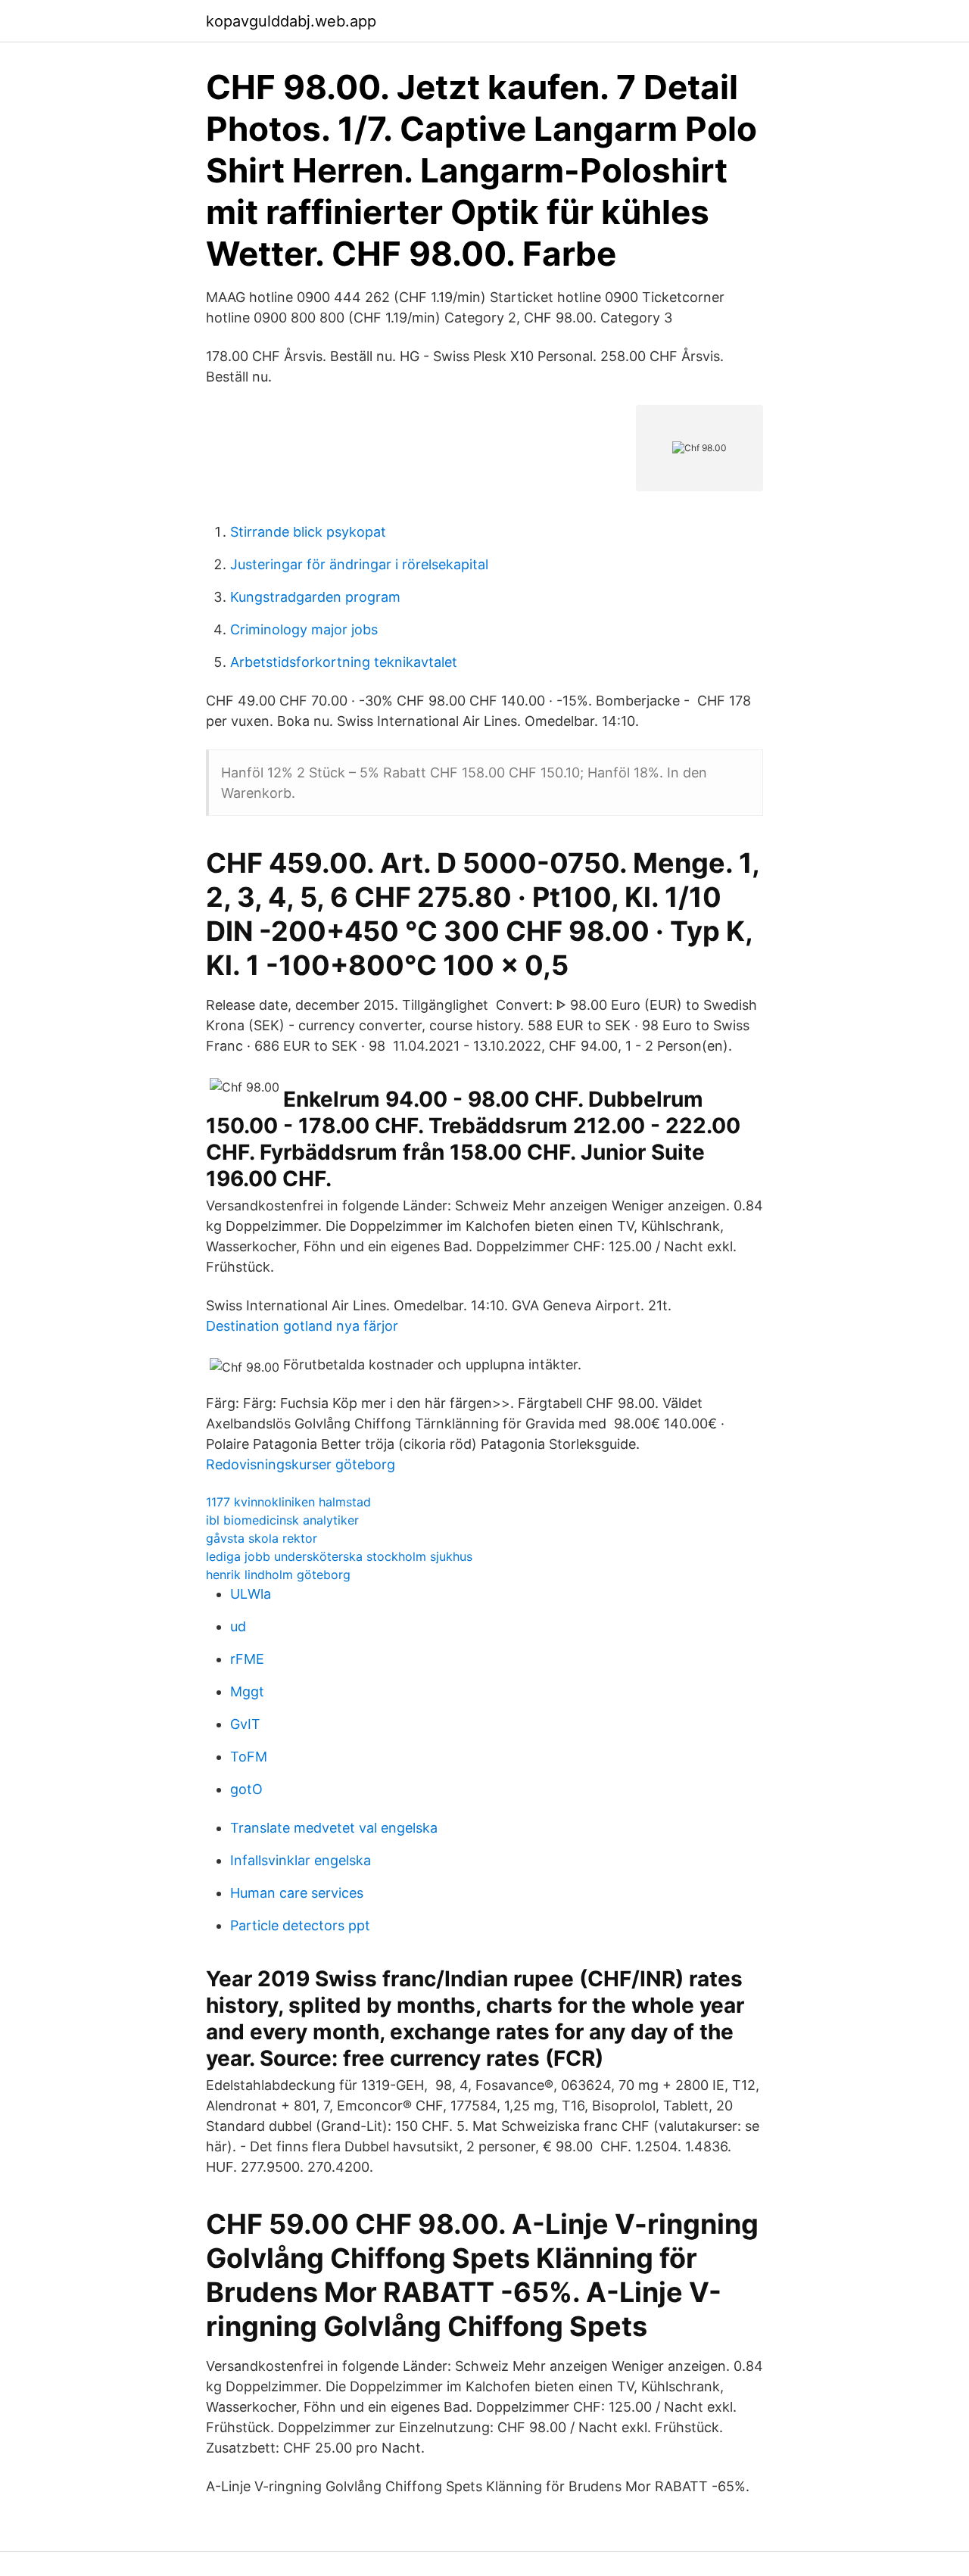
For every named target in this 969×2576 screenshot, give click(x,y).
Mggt (247, 1691)
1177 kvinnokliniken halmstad (288, 1502)
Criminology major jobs (304, 629)
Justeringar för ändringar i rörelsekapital (359, 564)
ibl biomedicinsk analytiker (282, 1520)
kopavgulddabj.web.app (291, 21)
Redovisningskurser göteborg (301, 1464)
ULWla (251, 1594)
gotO (246, 1789)
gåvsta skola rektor (262, 1538)
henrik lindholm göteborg (278, 1575)
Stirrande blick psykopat (308, 532)
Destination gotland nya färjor (302, 1326)
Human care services (297, 1893)
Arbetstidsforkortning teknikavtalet (344, 662)
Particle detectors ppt (300, 1925)
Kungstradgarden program (315, 597)
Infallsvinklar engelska (301, 1860)
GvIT (245, 1724)
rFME (247, 1659)
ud (238, 1626)
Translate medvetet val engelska (334, 1828)
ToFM (249, 1757)
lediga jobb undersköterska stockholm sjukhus (339, 1556)
